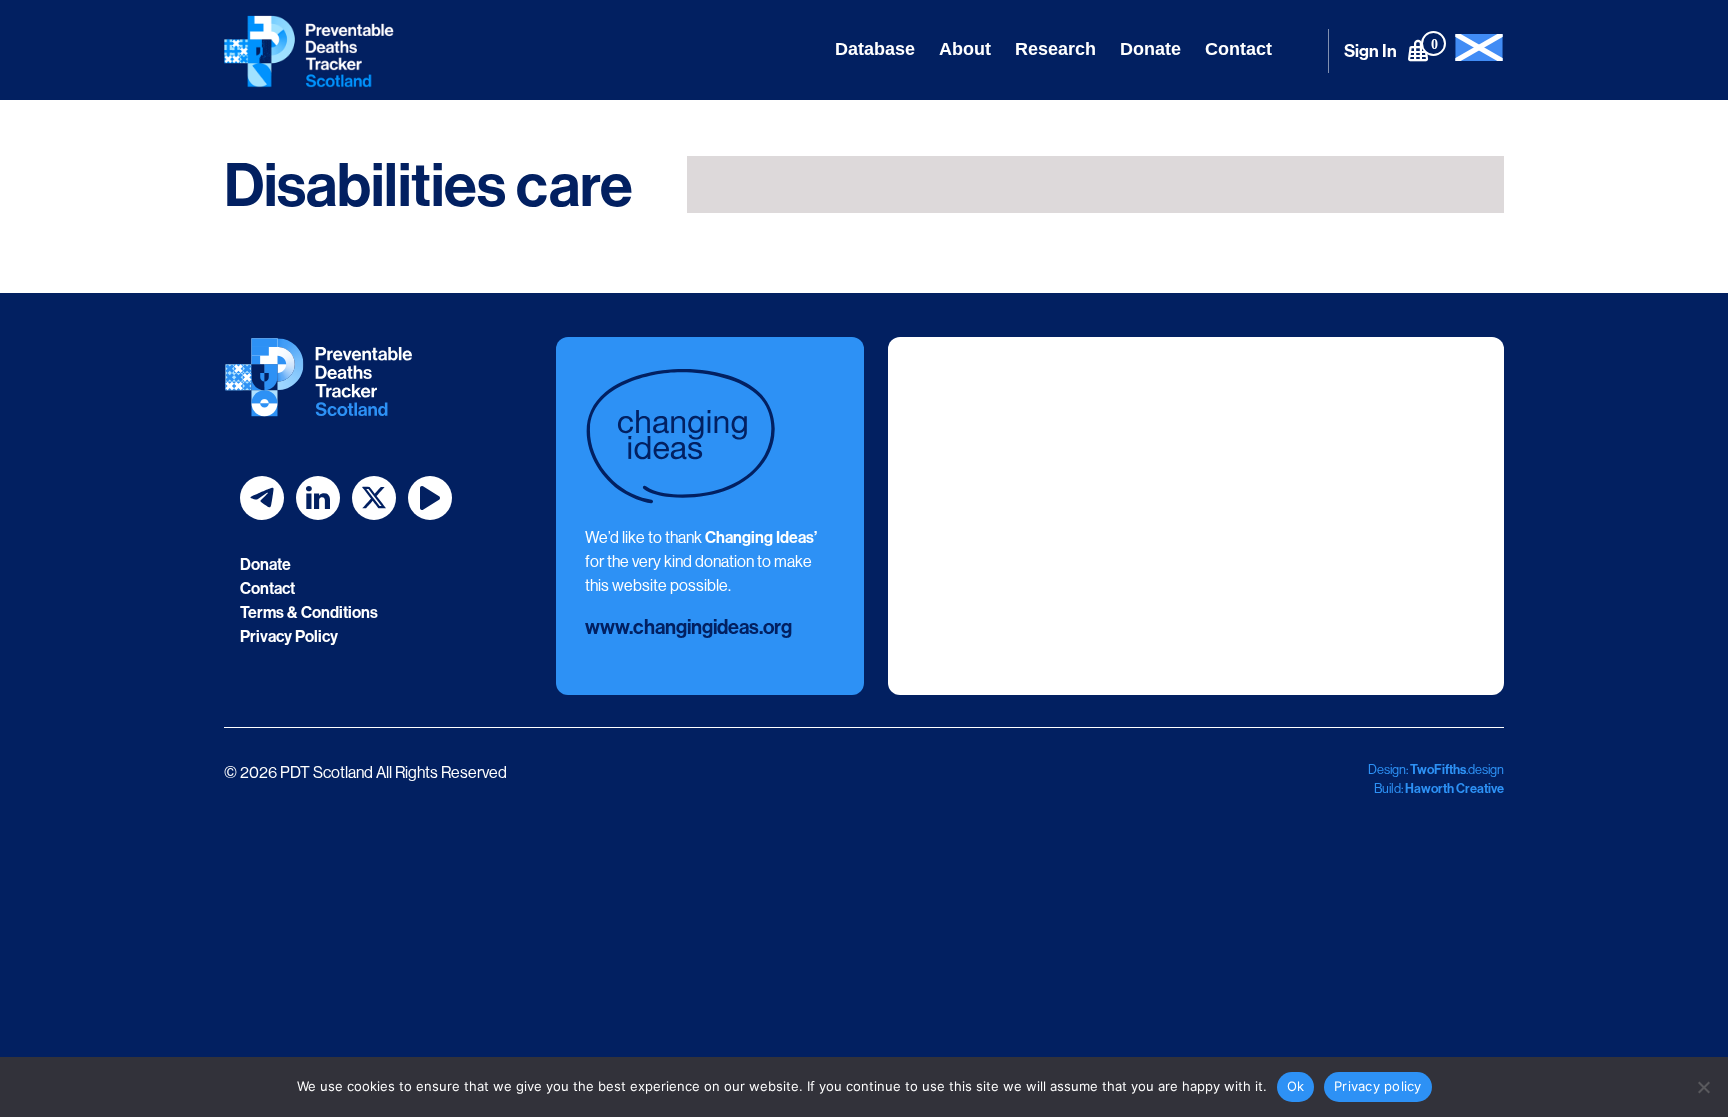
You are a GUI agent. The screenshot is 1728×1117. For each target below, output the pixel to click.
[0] (1418, 50)
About (965, 49)
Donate (1150, 49)
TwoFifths (1438, 769)
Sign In (1370, 50)
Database (875, 49)
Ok (1296, 1086)
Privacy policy (1378, 1086)
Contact (1238, 49)
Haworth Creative (1454, 788)
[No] (1703, 1087)
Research (1055, 49)
